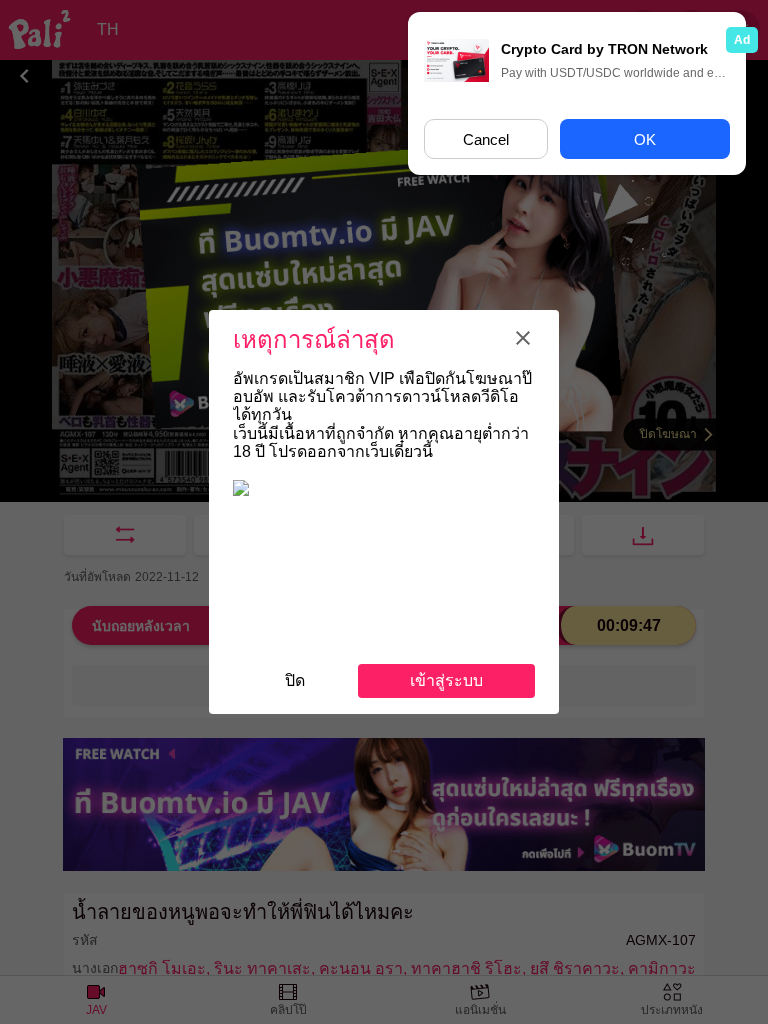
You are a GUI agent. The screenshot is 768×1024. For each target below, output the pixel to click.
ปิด (295, 680)
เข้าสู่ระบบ (446, 680)
